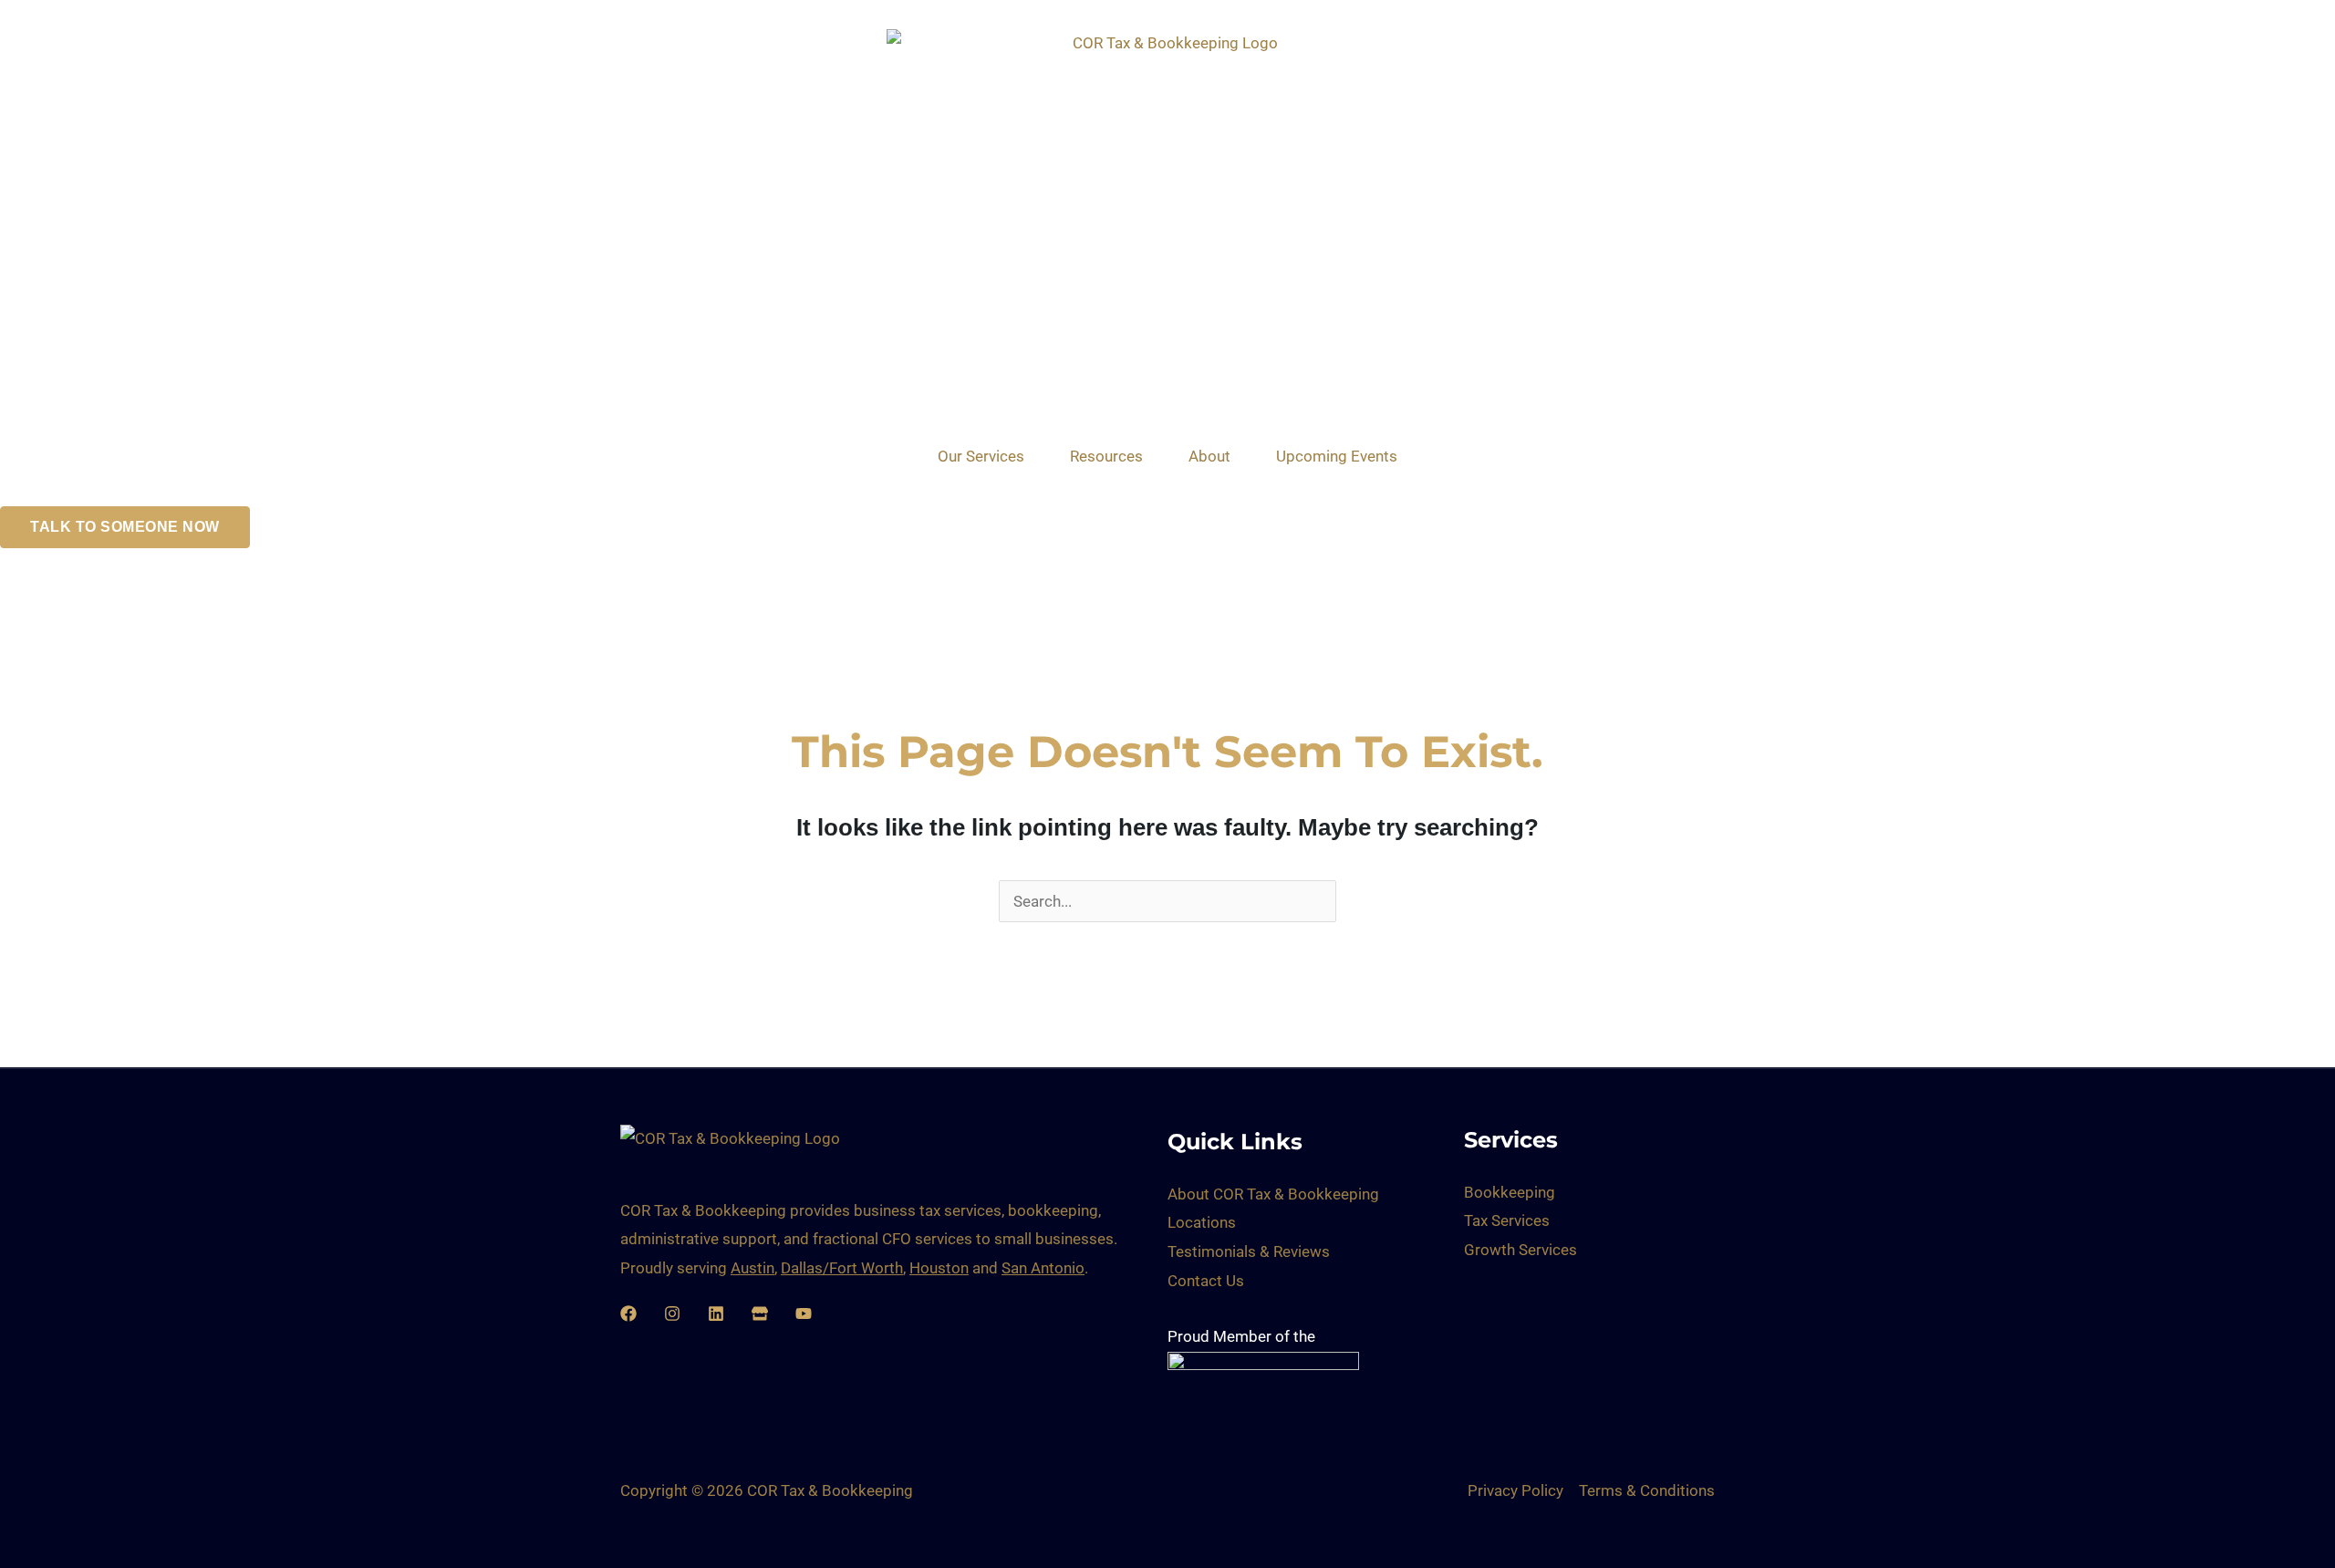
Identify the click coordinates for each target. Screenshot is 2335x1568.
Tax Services (1507, 1220)
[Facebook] (628, 1314)
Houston (939, 1268)
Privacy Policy (1515, 1490)
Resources (1106, 456)
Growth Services (1520, 1250)
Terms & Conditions (1647, 1490)
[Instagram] (672, 1314)
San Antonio (1043, 1268)
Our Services (981, 456)
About (1209, 456)
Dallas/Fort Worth (842, 1268)
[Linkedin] (716, 1314)
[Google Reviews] (760, 1314)
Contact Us (1206, 1281)
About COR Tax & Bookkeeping (1273, 1194)
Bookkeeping (1510, 1192)
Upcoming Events (1337, 456)
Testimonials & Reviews (1249, 1251)
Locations (1202, 1222)
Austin (752, 1268)
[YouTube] (804, 1314)
